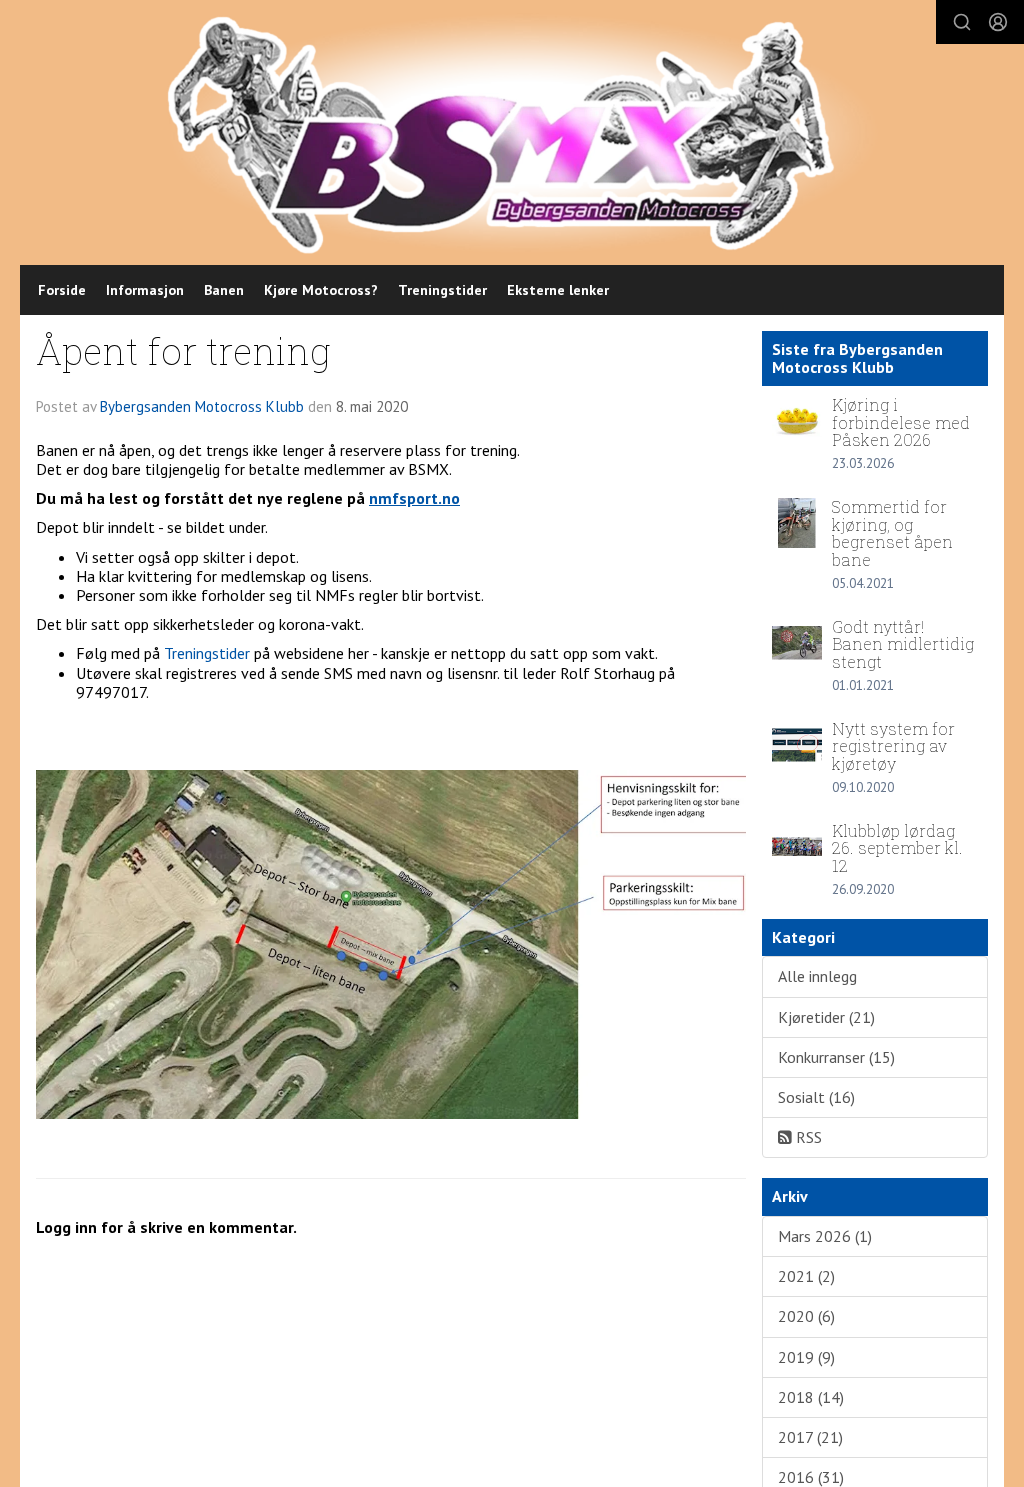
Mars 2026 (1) (825, 1236)
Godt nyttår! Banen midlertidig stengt (903, 644)
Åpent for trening (183, 350)
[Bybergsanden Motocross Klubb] (522, 133)
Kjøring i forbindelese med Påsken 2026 (901, 422)
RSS (807, 1137)
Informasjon (145, 290)
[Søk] (962, 22)
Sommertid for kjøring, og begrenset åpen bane (892, 533)
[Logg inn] (998, 22)
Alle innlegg (817, 976)
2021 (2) (806, 1276)
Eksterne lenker (558, 290)
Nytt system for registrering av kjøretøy (893, 746)
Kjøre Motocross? (321, 290)
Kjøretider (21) (826, 1017)
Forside (62, 290)
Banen (224, 290)
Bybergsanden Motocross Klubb (202, 406)
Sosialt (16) (816, 1097)
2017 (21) (810, 1437)
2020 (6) (806, 1316)
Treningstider (442, 290)
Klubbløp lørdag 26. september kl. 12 (897, 848)
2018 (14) (811, 1397)
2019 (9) (806, 1357)
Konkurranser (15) (836, 1057)
